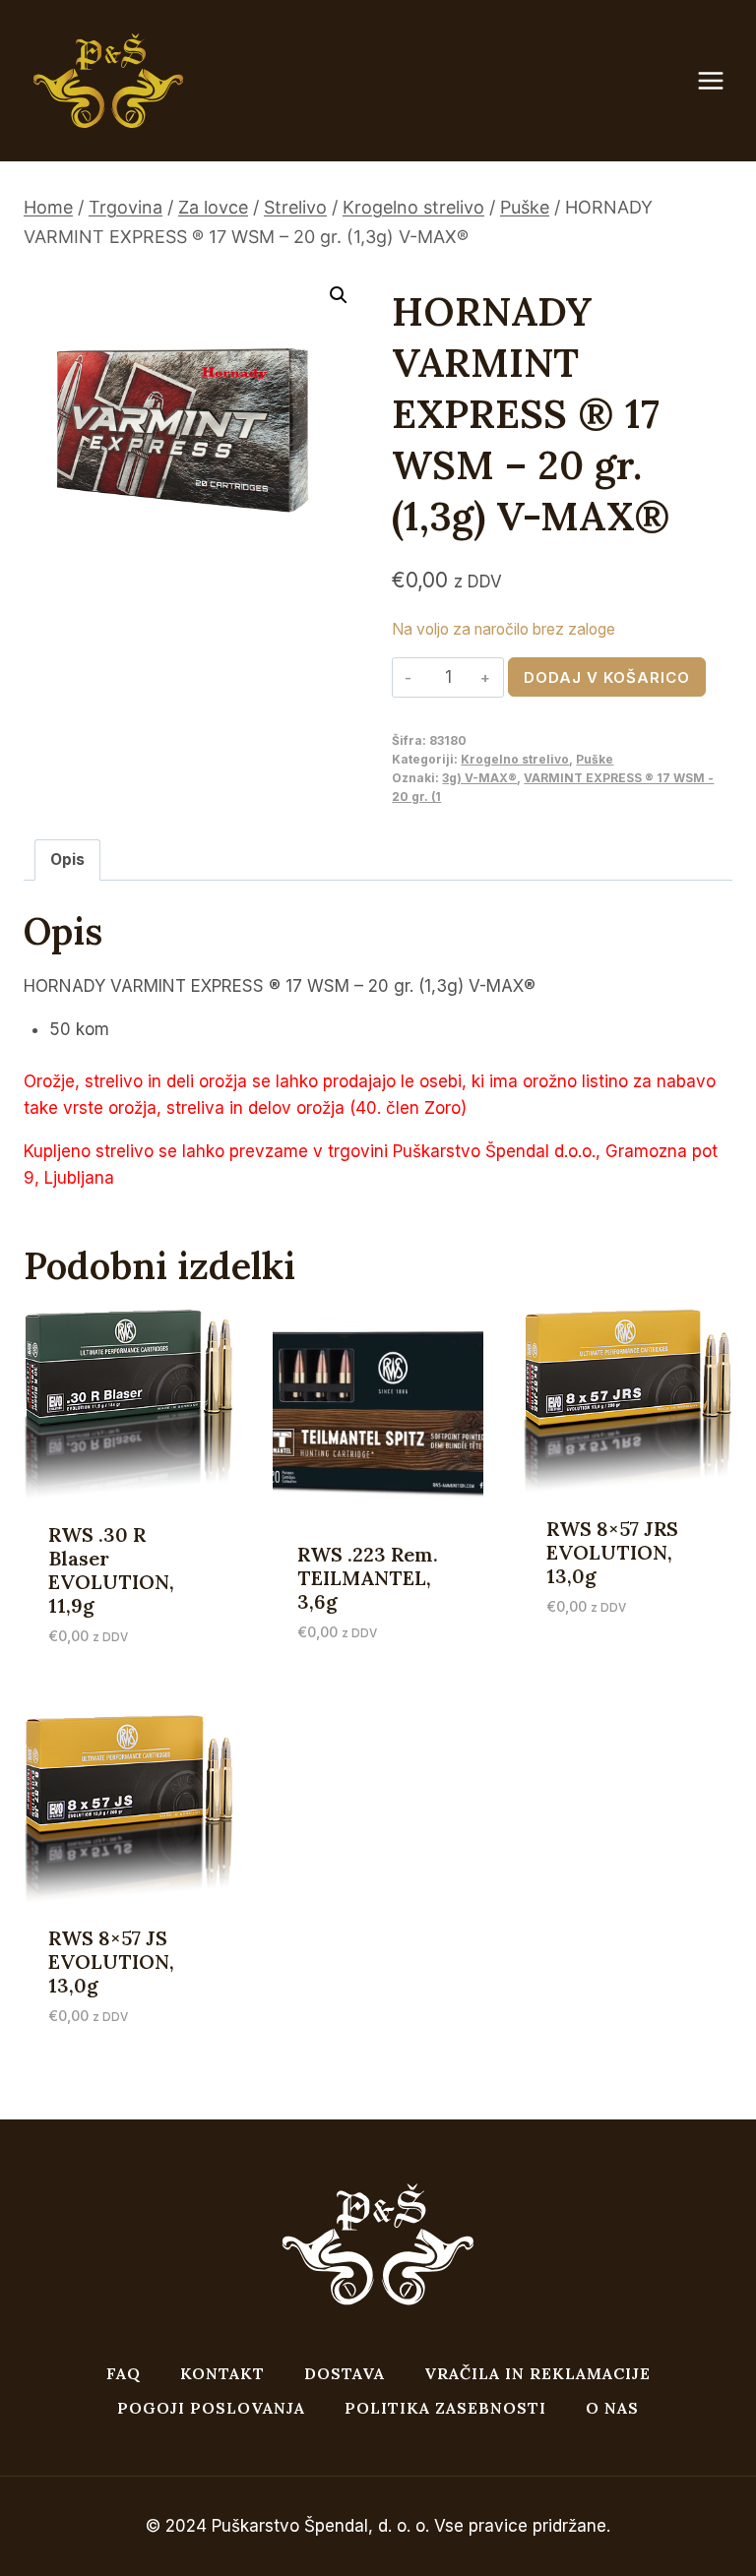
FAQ (124, 2373)
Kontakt (222, 2373)
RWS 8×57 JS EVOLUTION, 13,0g (111, 1962)
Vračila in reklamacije (537, 2373)
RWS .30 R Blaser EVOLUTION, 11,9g (111, 1570)
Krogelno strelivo (515, 759)
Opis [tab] (67, 859)
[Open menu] (721, 81)
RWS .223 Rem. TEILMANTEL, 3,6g (368, 1578)
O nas (612, 2408)
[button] (339, 295)
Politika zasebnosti (445, 2408)
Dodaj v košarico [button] (619, 1638)
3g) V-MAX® (479, 778)
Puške (595, 759)
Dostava (345, 2373)
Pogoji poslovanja (211, 2408)
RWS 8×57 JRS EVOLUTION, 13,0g (612, 1552)
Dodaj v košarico (607, 677)
